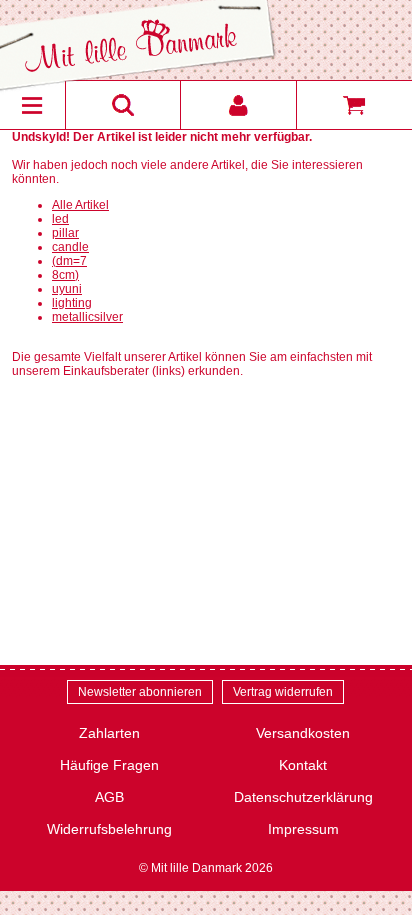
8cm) (65, 275)
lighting (72, 303)
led (60, 219)
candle (70, 247)
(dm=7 (69, 261)
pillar (65, 233)
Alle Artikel (80, 205)
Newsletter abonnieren (140, 692)
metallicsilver (87, 317)
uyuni (67, 289)
